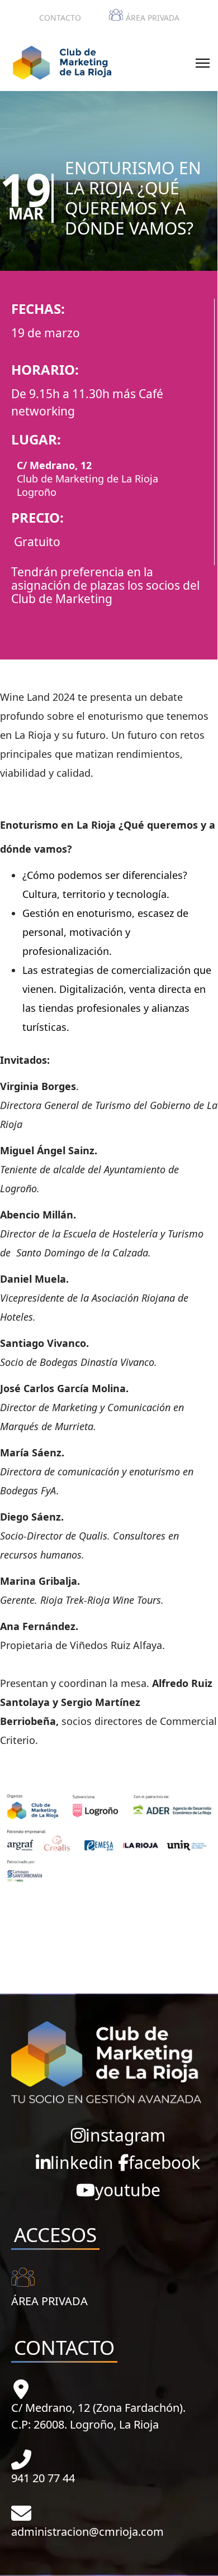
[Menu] (203, 63)
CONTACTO (60, 18)
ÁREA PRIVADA (153, 18)
